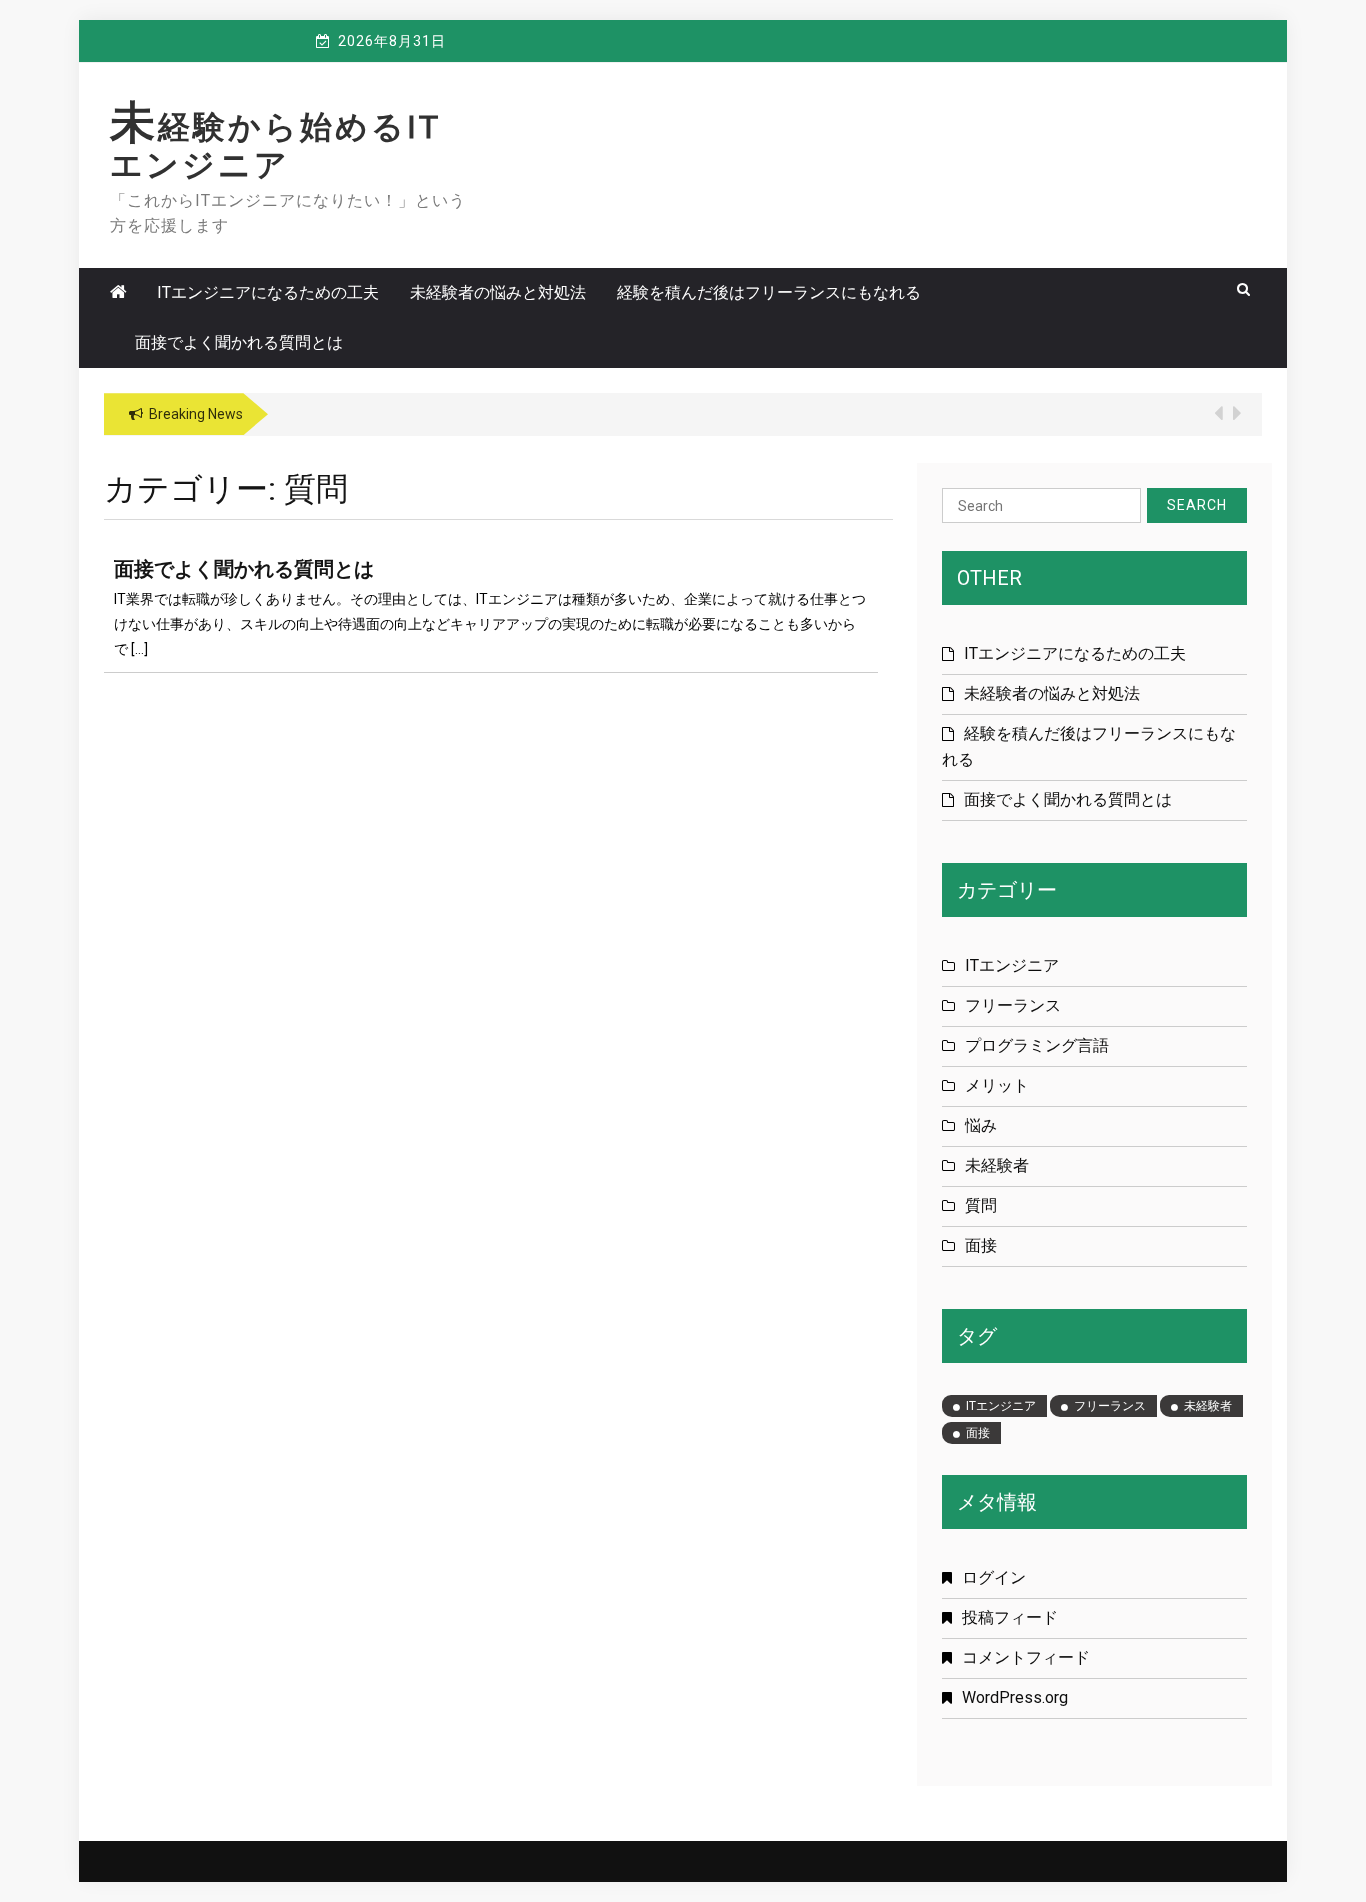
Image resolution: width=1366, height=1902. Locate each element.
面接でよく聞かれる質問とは (239, 342)
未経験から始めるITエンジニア (275, 146)
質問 (981, 1205)
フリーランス (1013, 1005)
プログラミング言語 (1037, 1045)
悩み (981, 1125)
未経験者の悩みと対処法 (498, 292)
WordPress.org (1015, 1697)
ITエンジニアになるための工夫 (268, 292)
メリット (997, 1085)
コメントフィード (1026, 1657)
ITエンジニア (1012, 965)
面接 (981, 1245)
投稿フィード (1010, 1617)
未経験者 (997, 1165)
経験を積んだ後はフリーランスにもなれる (769, 292)
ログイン (994, 1577)
